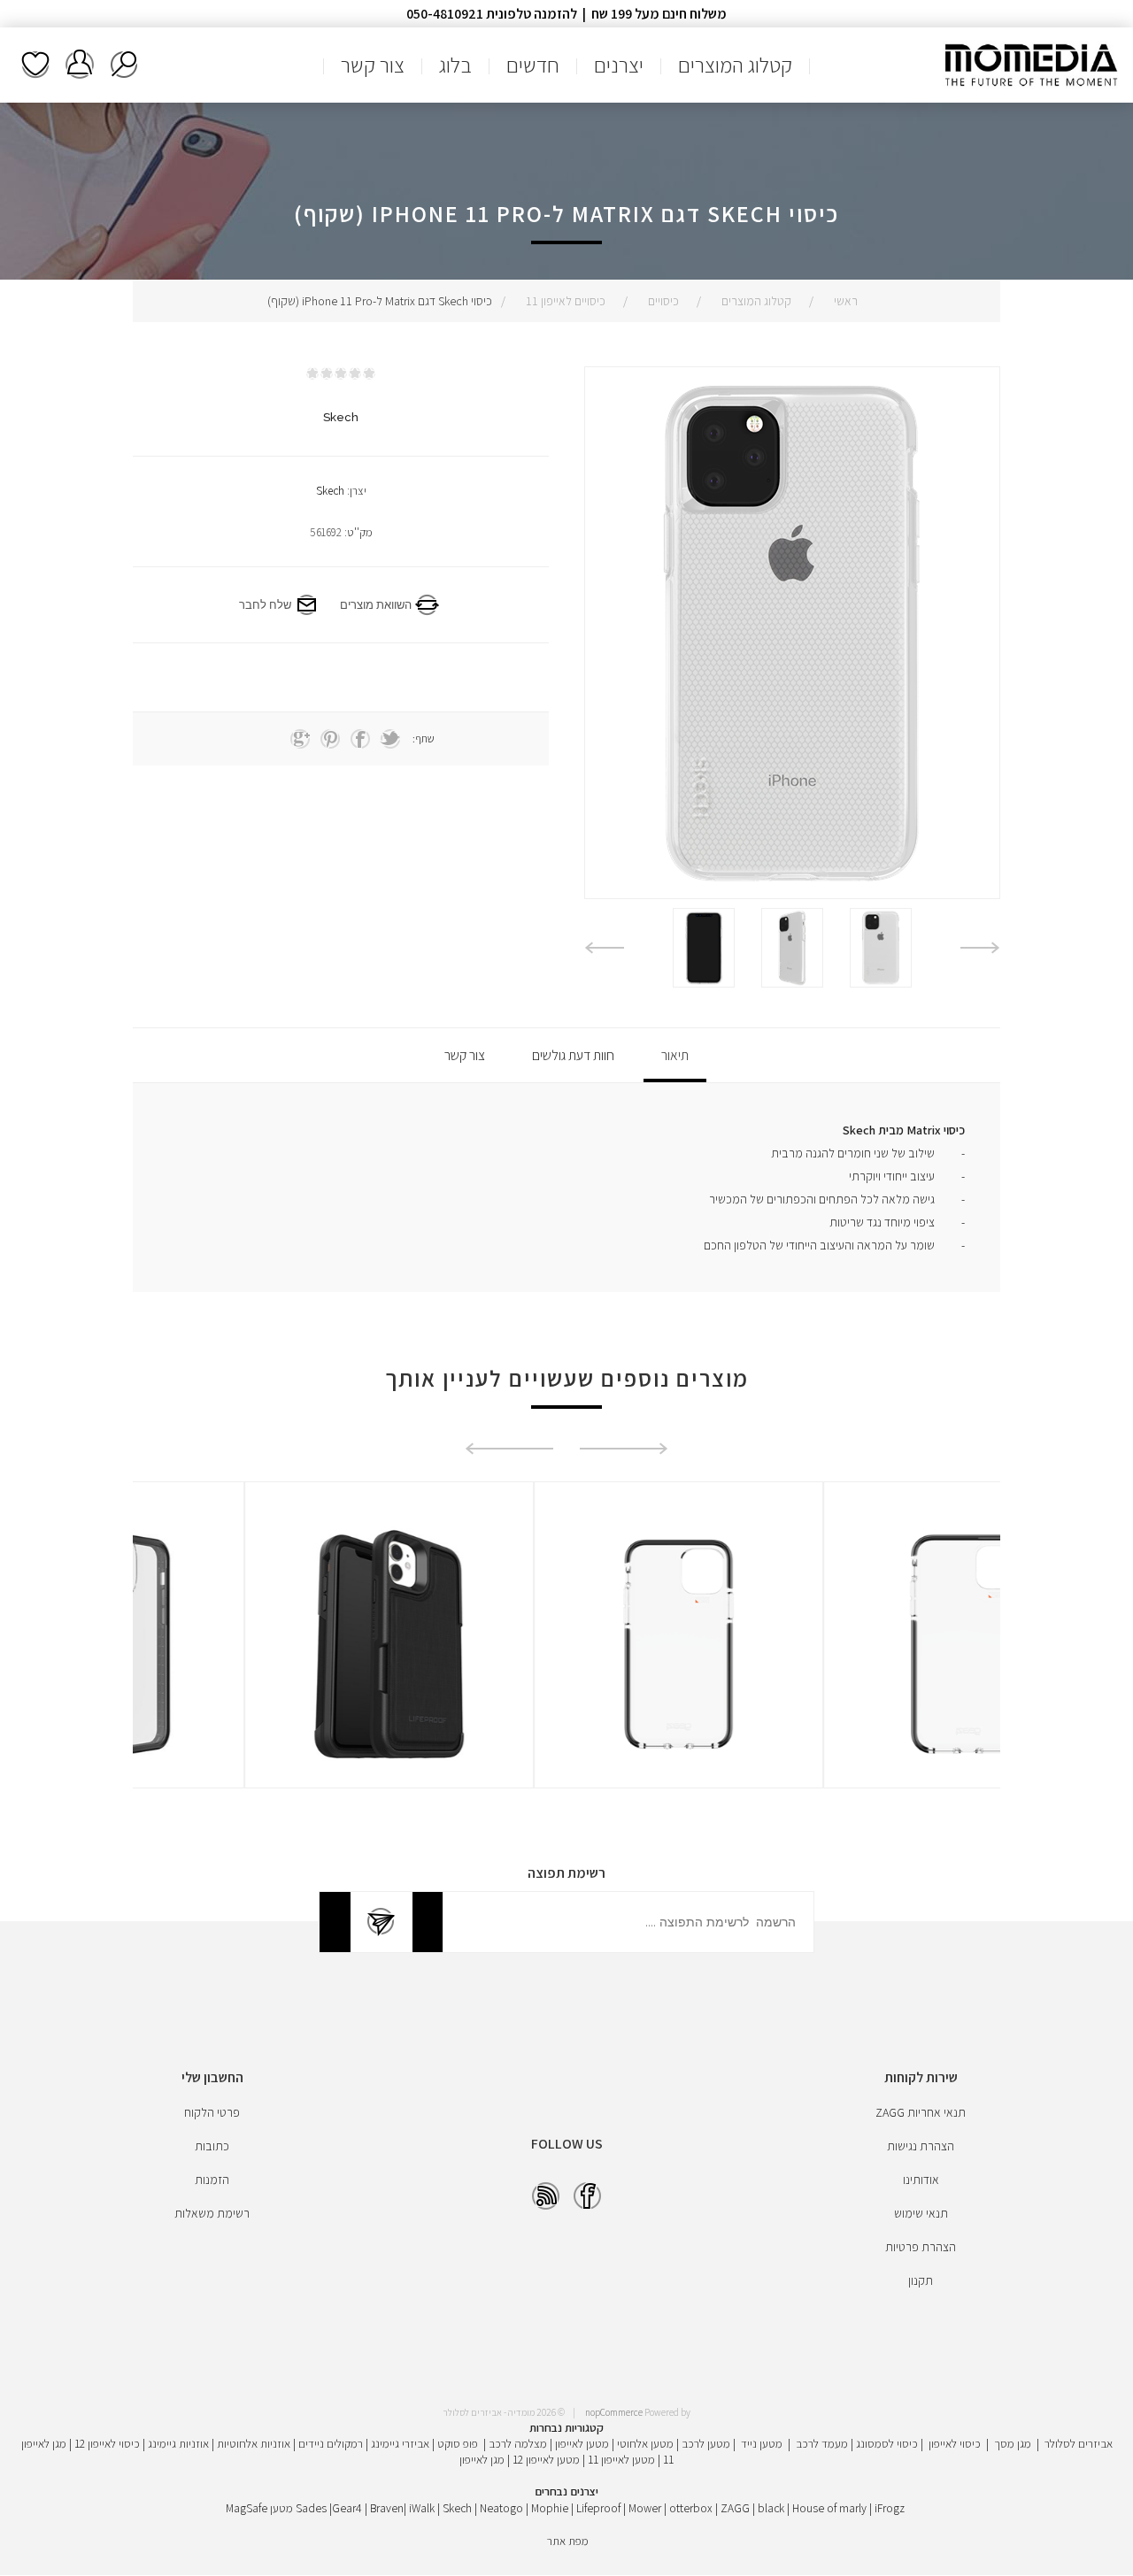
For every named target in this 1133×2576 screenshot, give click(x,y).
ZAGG (735, 2508)
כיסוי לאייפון (955, 2443)
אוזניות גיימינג (178, 2443)
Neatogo (501, 2508)
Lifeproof (600, 2508)
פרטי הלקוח (212, 2112)
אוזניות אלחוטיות (254, 2443)
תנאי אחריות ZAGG (921, 2112)
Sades (311, 2508)
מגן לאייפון (482, 2459)
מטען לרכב (706, 2443)
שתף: (424, 738)
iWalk (422, 2508)
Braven (387, 2508)
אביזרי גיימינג (400, 2443)
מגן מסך (1013, 2443)
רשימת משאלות (35, 65)
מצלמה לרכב (518, 2443)
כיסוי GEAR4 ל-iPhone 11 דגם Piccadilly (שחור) (856, 1550)
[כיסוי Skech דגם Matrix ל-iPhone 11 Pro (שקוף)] (881, 948)
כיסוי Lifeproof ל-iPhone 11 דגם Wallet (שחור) (566, 1550)
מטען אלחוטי (645, 2443)
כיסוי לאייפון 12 (107, 2443)
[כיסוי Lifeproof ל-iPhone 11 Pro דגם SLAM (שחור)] (277, 1644)
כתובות (212, 2146)
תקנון (921, 2280)
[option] (881, 948)
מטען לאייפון (582, 2443)
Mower (645, 2508)
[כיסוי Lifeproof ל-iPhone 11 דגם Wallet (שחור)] (566, 1644)
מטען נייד (762, 2443)
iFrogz (890, 2508)
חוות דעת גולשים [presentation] (573, 1055)
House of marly (829, 2508)
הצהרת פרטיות (921, 2247)
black (771, 2508)
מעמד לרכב (822, 2443)
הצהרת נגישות (921, 2146)
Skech (330, 491)
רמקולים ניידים (331, 2443)
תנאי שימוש (921, 2213)
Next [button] (604, 948)
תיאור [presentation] (675, 1055)
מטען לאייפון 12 (546, 2459)
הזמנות (212, 2180)
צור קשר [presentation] (465, 1055)
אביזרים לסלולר (1079, 2443)
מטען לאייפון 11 (621, 2459)
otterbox (691, 2508)
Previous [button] (980, 948)
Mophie (550, 2508)
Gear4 (347, 2508)
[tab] (675, 1055)
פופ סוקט (458, 2443)
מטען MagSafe (259, 2508)
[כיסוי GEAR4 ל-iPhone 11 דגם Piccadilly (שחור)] (856, 1644)
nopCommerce (614, 2412)
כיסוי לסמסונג (887, 2443)
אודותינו (921, 2180)
